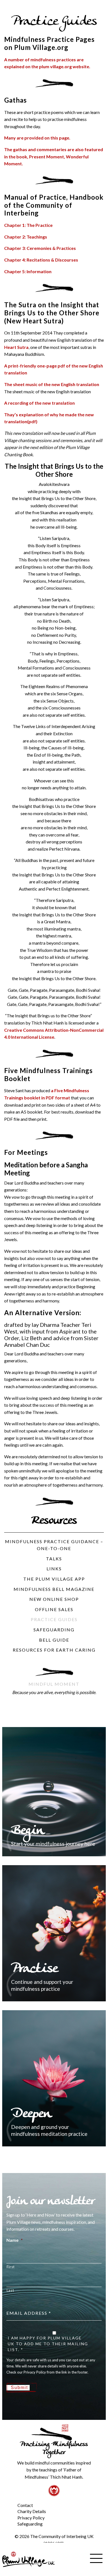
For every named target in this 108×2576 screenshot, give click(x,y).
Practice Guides (54, 1619)
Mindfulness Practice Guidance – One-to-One (54, 1545)
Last (10, 2290)
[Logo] (29, 2559)
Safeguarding (54, 1630)
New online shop (54, 1599)
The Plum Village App (54, 1579)
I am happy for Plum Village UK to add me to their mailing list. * (48, 2344)
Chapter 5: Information (28, 271)
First (11, 2267)
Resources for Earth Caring (54, 1650)
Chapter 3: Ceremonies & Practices (40, 248)
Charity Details (32, 2511)
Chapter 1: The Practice (28, 225)
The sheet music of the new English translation (52, 384)
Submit (19, 2388)
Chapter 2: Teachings (26, 237)
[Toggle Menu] (8, 2501)
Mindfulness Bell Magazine (54, 1589)
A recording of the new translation (39, 403)
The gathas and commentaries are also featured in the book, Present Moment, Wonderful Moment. (54, 156)
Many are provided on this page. (37, 138)
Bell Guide (54, 1640)
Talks (54, 1559)
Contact (25, 2505)
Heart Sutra (16, 347)
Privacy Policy (31, 2518)
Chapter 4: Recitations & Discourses (41, 260)
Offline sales (54, 1609)
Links (54, 1569)
